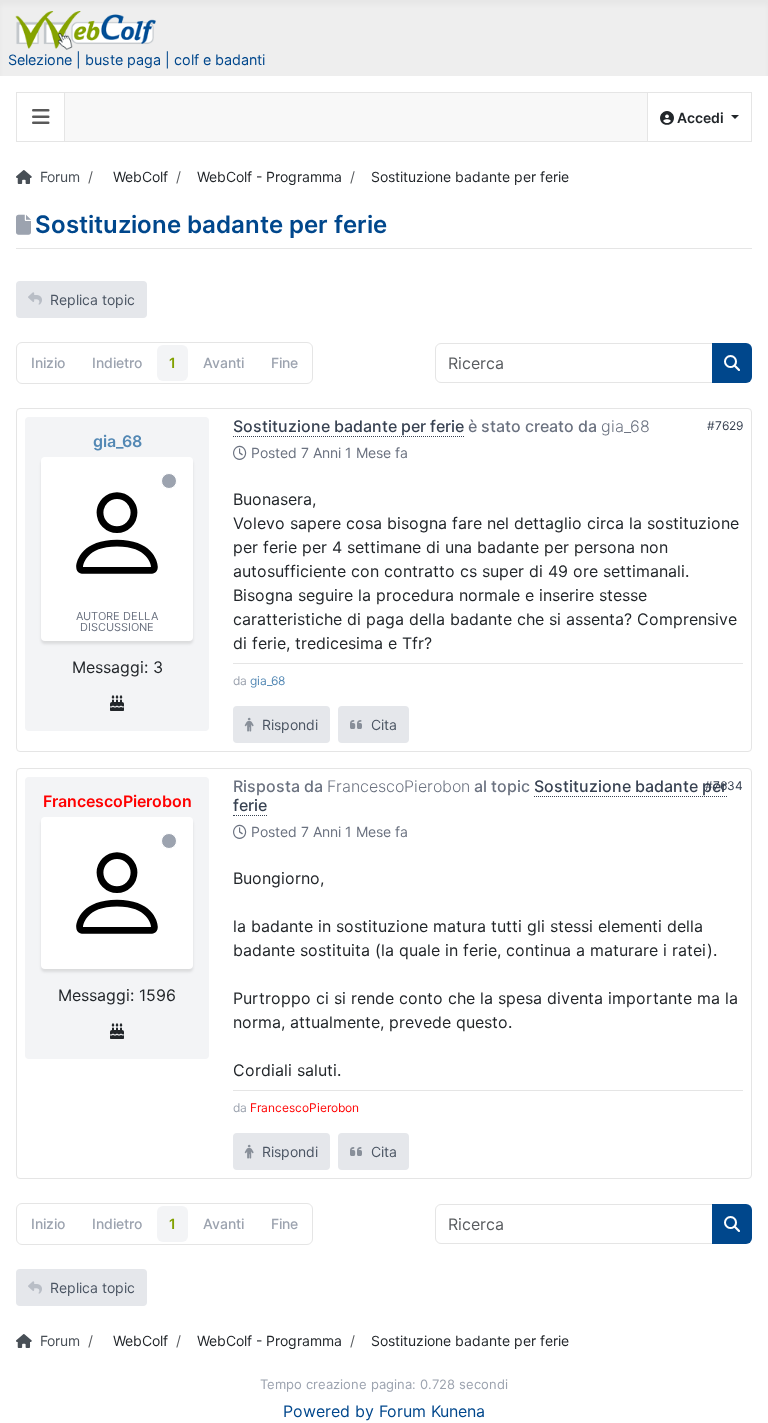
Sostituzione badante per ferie (348, 426)
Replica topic (92, 299)
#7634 (724, 785)
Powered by (328, 1411)
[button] (699, 117)
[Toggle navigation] (41, 117)
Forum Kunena (432, 1411)
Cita (382, 724)
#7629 (725, 425)
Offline (169, 481)
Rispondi (288, 724)
